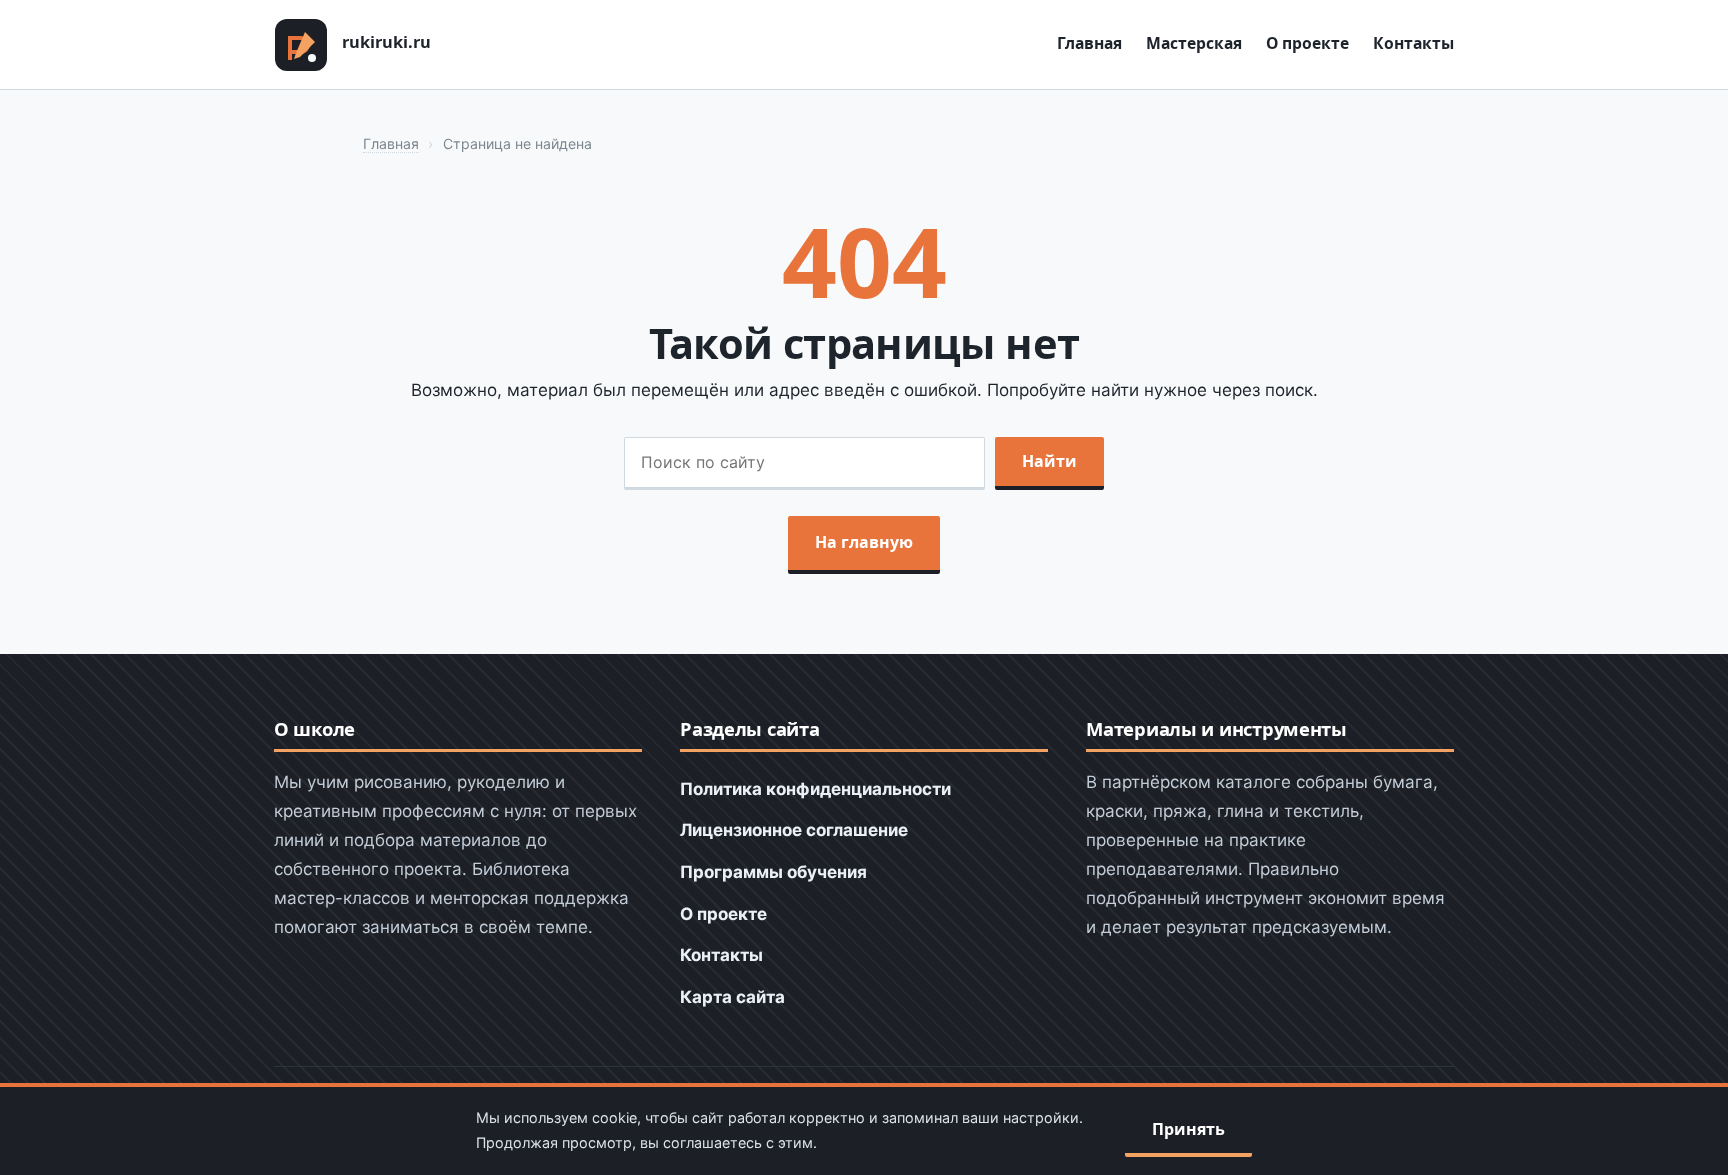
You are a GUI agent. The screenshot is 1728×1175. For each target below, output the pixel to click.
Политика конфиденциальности (815, 789)
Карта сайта (732, 997)
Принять (1188, 1129)
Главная (1089, 43)
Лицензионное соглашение (794, 830)
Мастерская (1194, 43)
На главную (864, 542)
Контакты (1413, 43)
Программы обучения (773, 872)
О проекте (1307, 43)
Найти (1049, 461)
